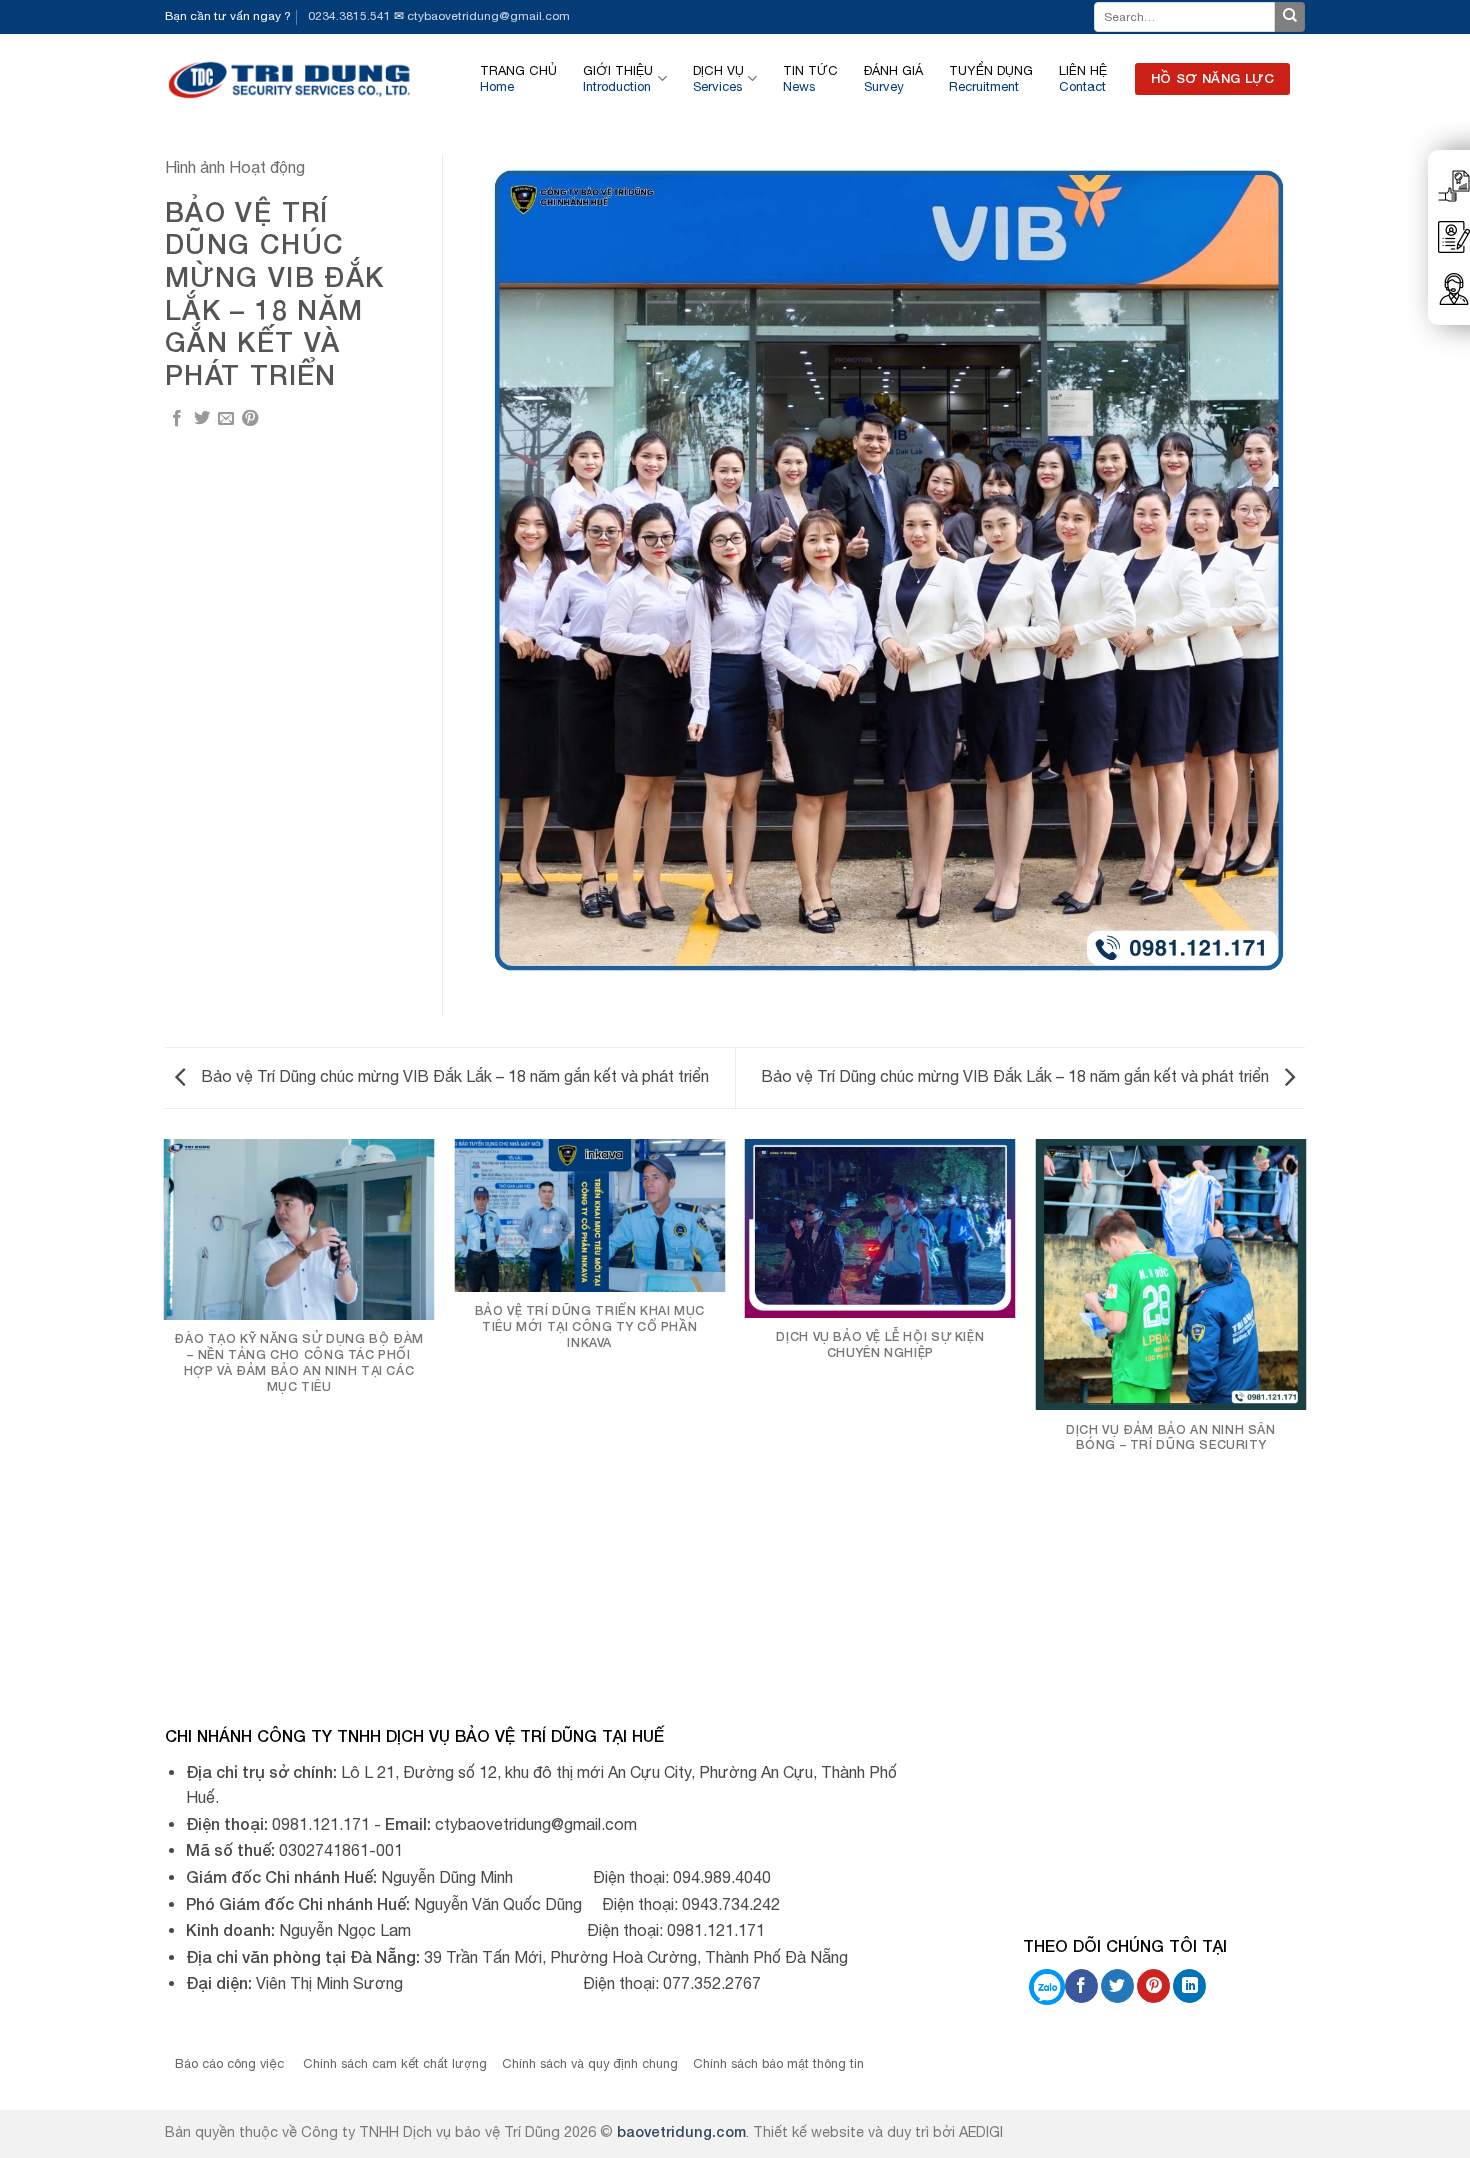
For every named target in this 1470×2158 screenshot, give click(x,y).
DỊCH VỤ (718, 78)
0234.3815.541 (349, 16)
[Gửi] (1290, 17)
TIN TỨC (810, 78)
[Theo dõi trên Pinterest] (1153, 1986)
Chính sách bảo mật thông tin (778, 2063)
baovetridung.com (681, 2131)
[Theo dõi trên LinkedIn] (1189, 1986)
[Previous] (165, 1404)
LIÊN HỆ (1083, 78)
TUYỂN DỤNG (991, 78)
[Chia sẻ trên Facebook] (177, 419)
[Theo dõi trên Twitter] (1117, 1986)
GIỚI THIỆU (618, 78)
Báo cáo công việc (231, 2063)
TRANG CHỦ (518, 78)
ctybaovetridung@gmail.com (488, 16)
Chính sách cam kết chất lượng (395, 2063)
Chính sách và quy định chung (590, 2063)
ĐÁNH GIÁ (893, 78)
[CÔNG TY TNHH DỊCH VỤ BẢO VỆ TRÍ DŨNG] (290, 78)
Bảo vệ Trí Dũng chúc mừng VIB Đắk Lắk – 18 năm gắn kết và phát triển (453, 1076)
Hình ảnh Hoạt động (235, 167)
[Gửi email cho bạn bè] (226, 419)
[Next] (1305, 1404)
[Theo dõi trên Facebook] (1081, 1986)
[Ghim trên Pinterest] (250, 419)
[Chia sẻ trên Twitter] (202, 419)
